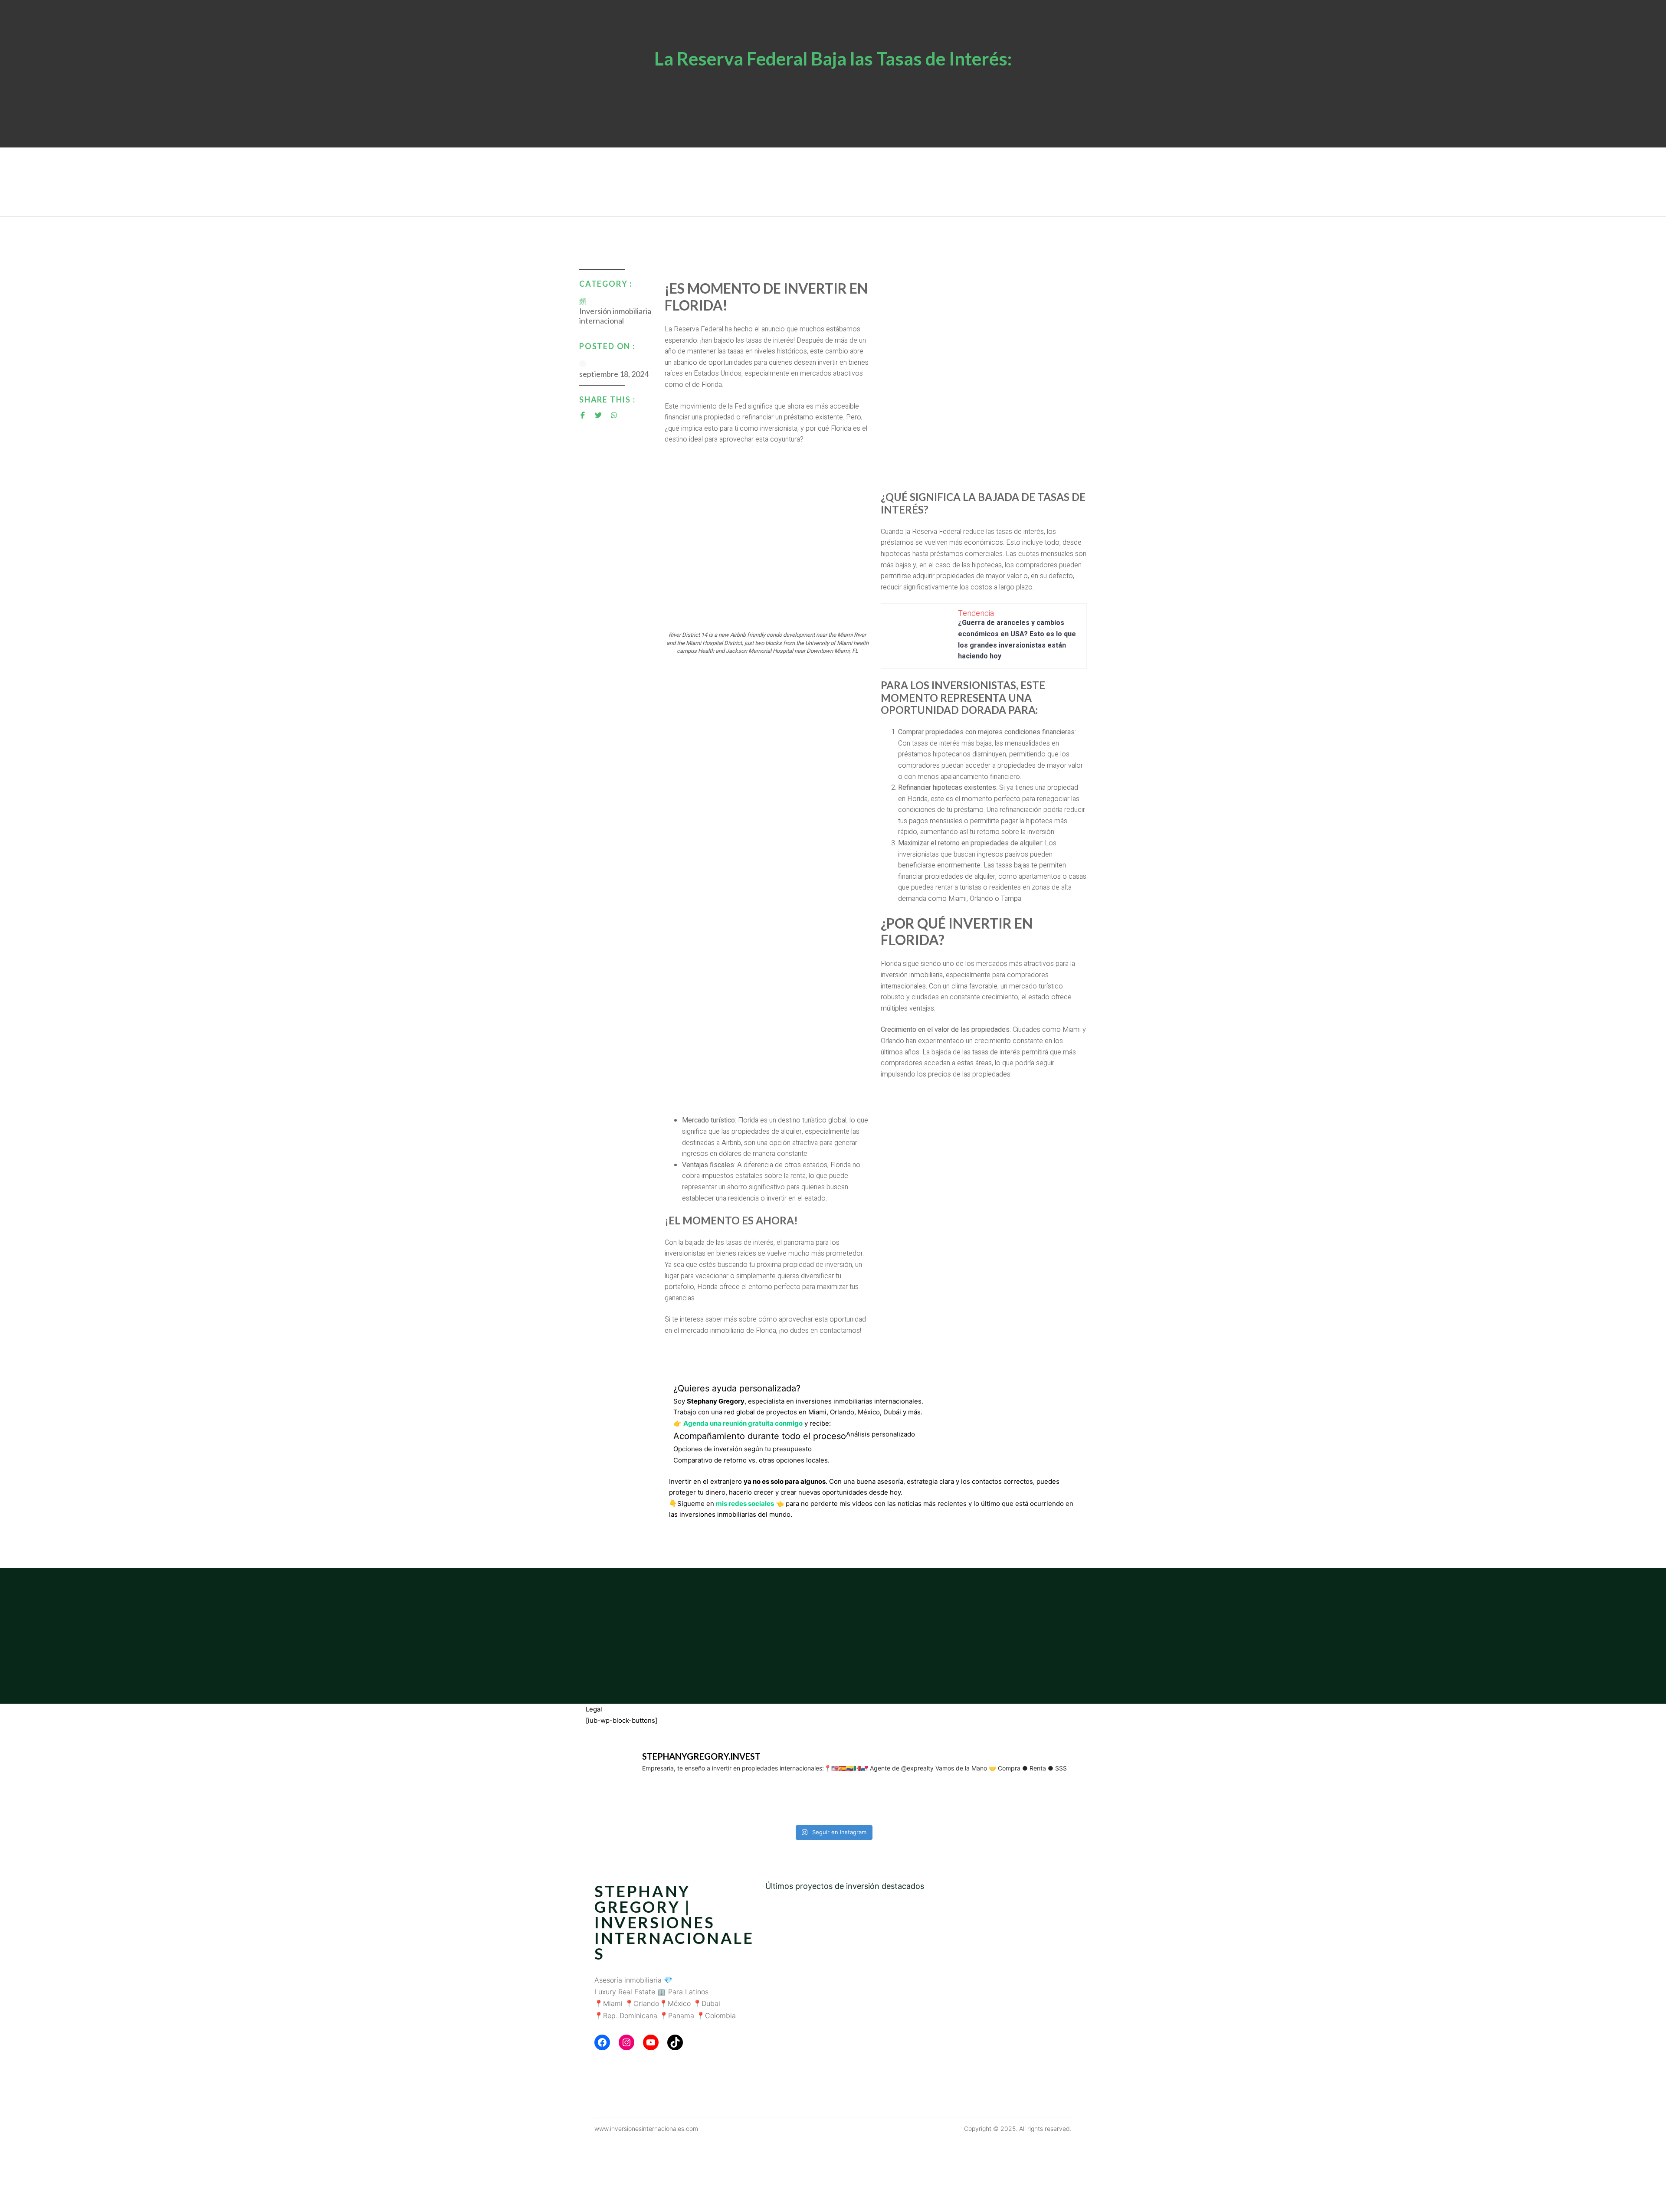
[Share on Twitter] (598, 415)
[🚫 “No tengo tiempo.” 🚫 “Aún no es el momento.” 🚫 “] (624, 1803)
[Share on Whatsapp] (614, 415)
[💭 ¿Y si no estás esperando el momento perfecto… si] (937, 1803)
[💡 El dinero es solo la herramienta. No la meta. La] (885, 1803)
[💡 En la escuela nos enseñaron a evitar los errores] (1042, 1803)
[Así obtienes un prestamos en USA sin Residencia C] (676, 1803)
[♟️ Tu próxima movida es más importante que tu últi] (728, 1803)
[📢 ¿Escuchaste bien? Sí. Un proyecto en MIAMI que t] (781, 1803)
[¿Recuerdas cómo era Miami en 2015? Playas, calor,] (833, 1803)
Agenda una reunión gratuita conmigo (743, 1423)
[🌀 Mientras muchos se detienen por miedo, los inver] (990, 1803)
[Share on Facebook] (583, 415)
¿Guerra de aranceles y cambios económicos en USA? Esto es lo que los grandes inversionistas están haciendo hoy (1017, 640)
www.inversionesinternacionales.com (646, 2129)
